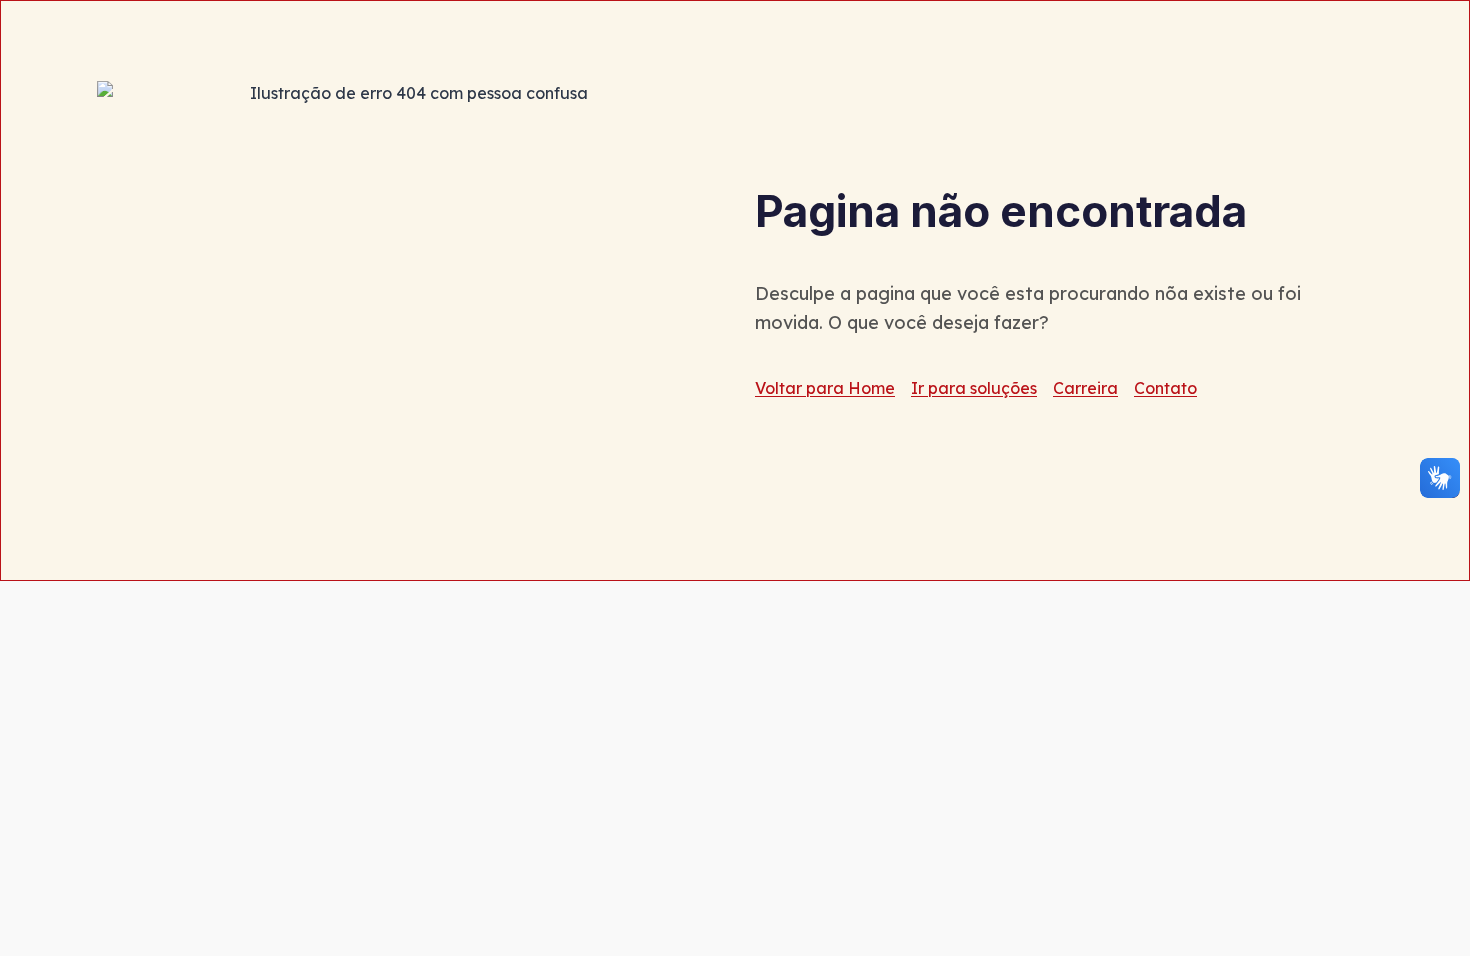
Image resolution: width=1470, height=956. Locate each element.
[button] (1440, 478)
